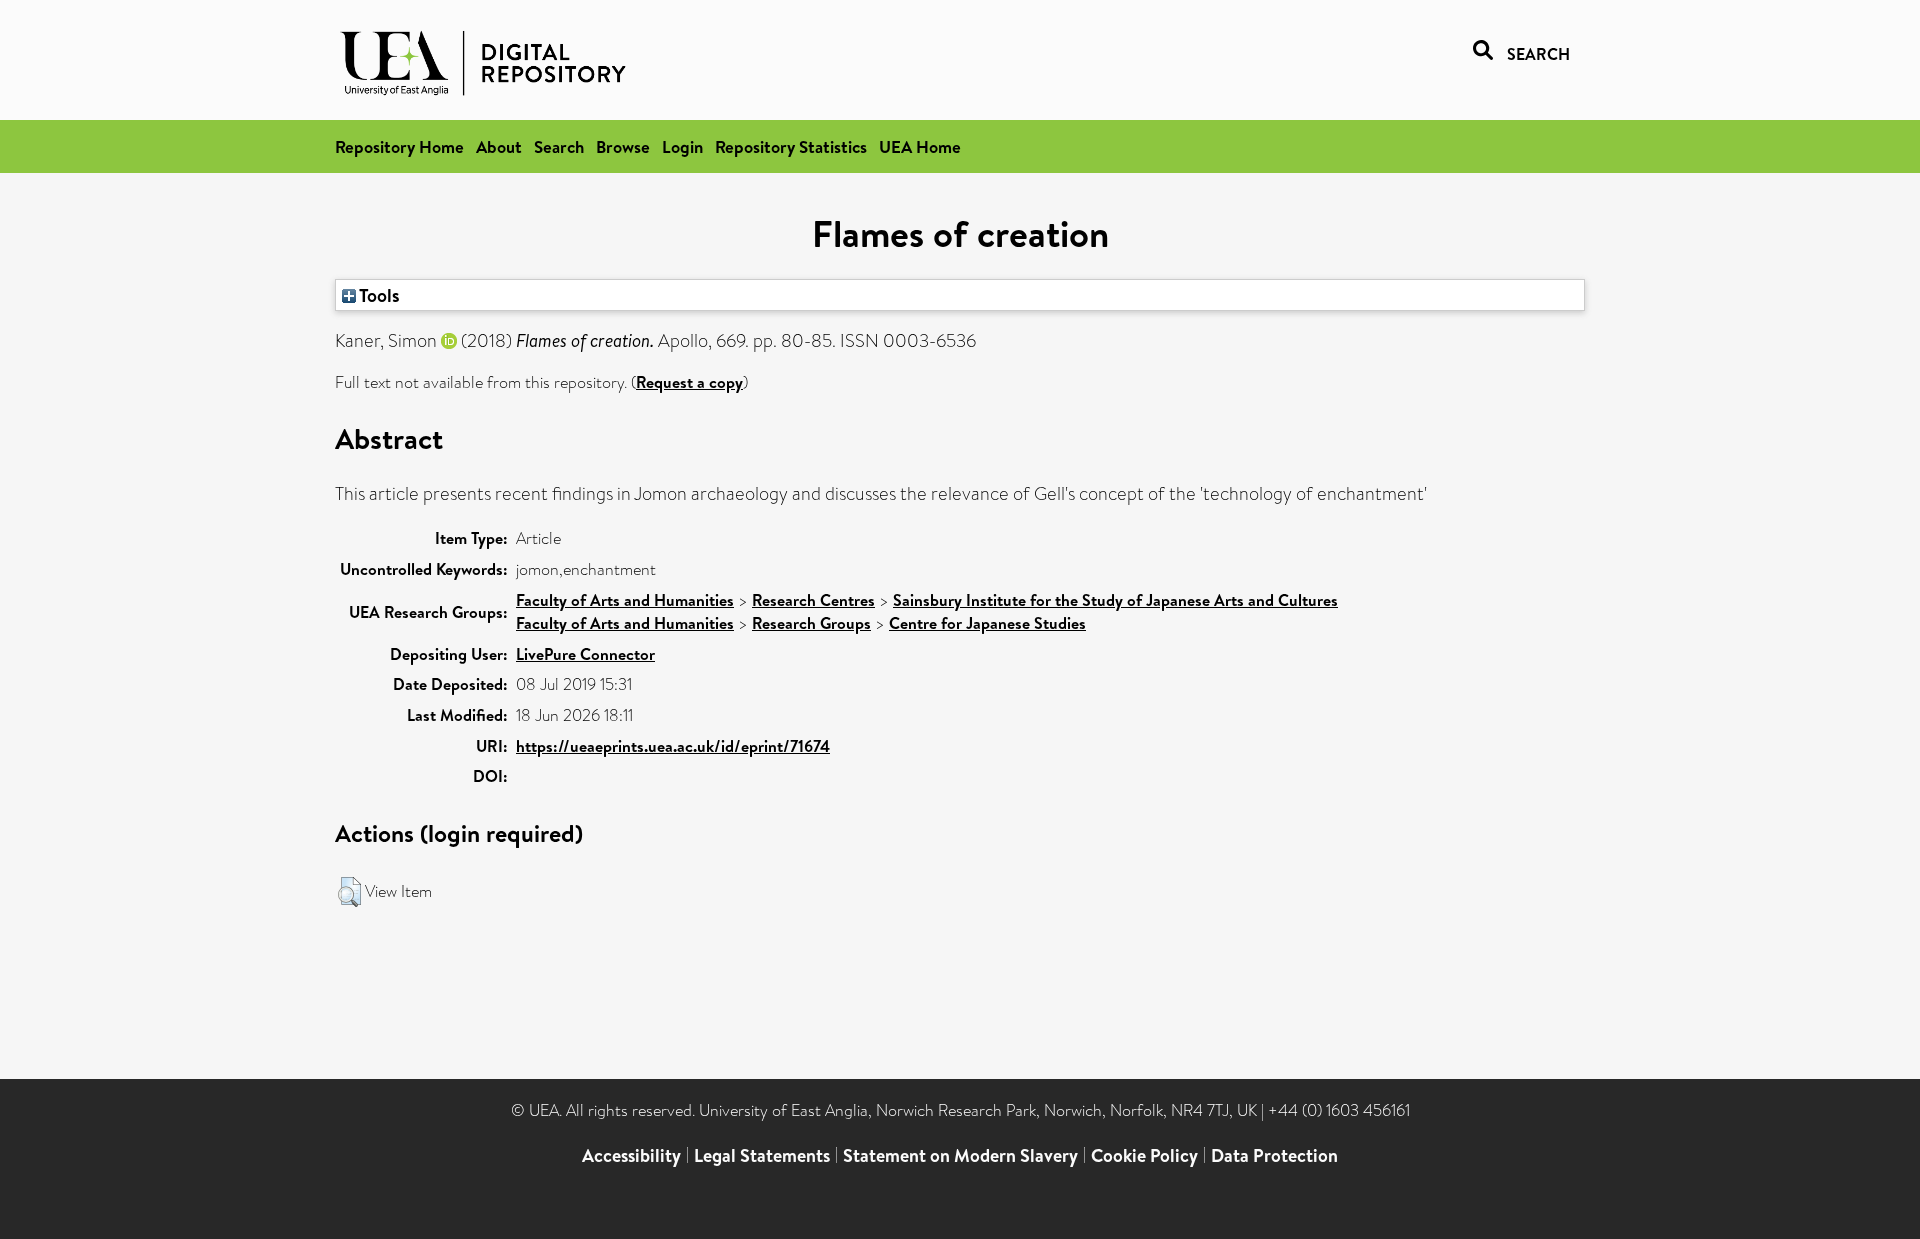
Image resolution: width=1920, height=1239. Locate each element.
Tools (378, 295)
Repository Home (399, 146)
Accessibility (631, 1155)
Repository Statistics (791, 146)
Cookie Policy (1144, 1155)
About (499, 146)
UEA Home (920, 146)
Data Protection (1274, 1155)
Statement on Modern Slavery (960, 1155)
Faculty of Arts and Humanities (625, 600)
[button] (349, 892)
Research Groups (811, 623)
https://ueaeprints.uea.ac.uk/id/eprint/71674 (673, 746)
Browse (623, 146)
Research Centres (813, 600)
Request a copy (689, 382)
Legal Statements (762, 1155)
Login (682, 146)
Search (559, 146)
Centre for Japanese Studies (987, 623)
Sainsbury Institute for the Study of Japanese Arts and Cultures (1115, 600)
